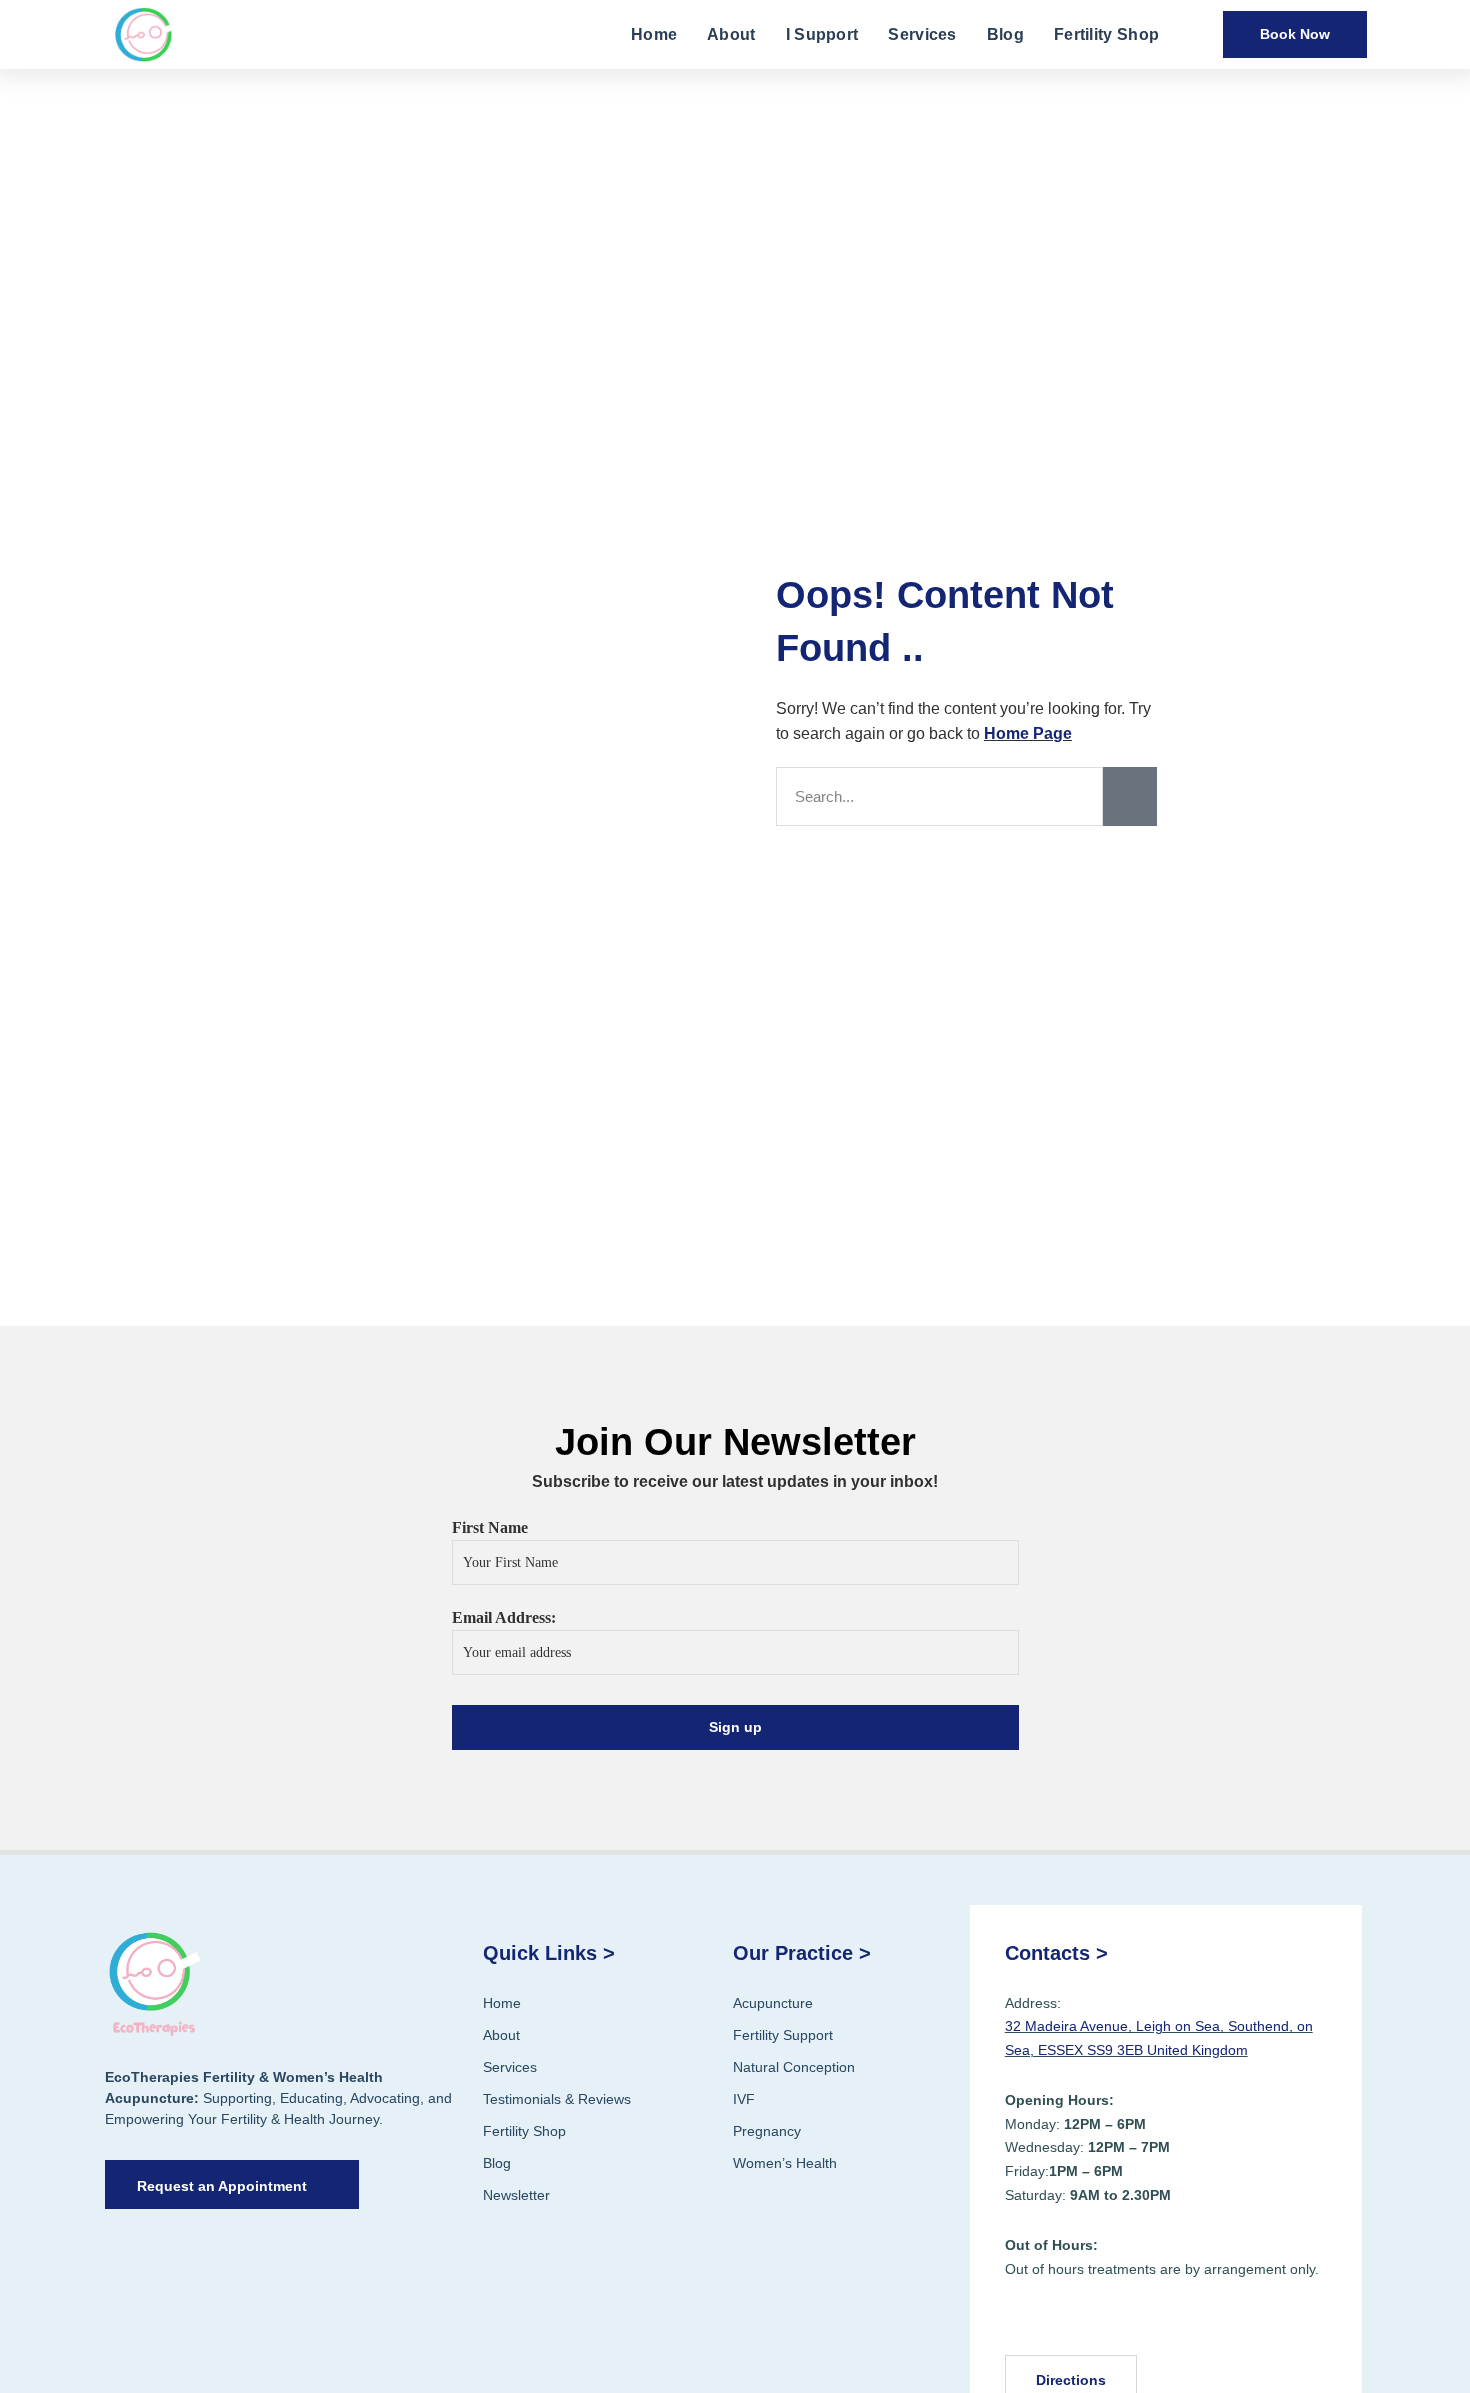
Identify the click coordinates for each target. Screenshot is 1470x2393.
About (731, 34)
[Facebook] (1026, 2322)
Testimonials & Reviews (557, 2099)
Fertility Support (783, 2035)
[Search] (1130, 796)
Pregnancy (767, 2131)
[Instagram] (1074, 2322)
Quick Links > (549, 1953)
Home (654, 34)
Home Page (1028, 733)
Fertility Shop (1106, 34)
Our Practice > (802, 1953)
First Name (490, 1527)
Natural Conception (794, 2067)
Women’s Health (785, 2163)
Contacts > (1056, 1953)
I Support (822, 34)
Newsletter (516, 2195)
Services (922, 34)
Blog (1005, 34)
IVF (744, 2099)
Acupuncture (773, 2003)
